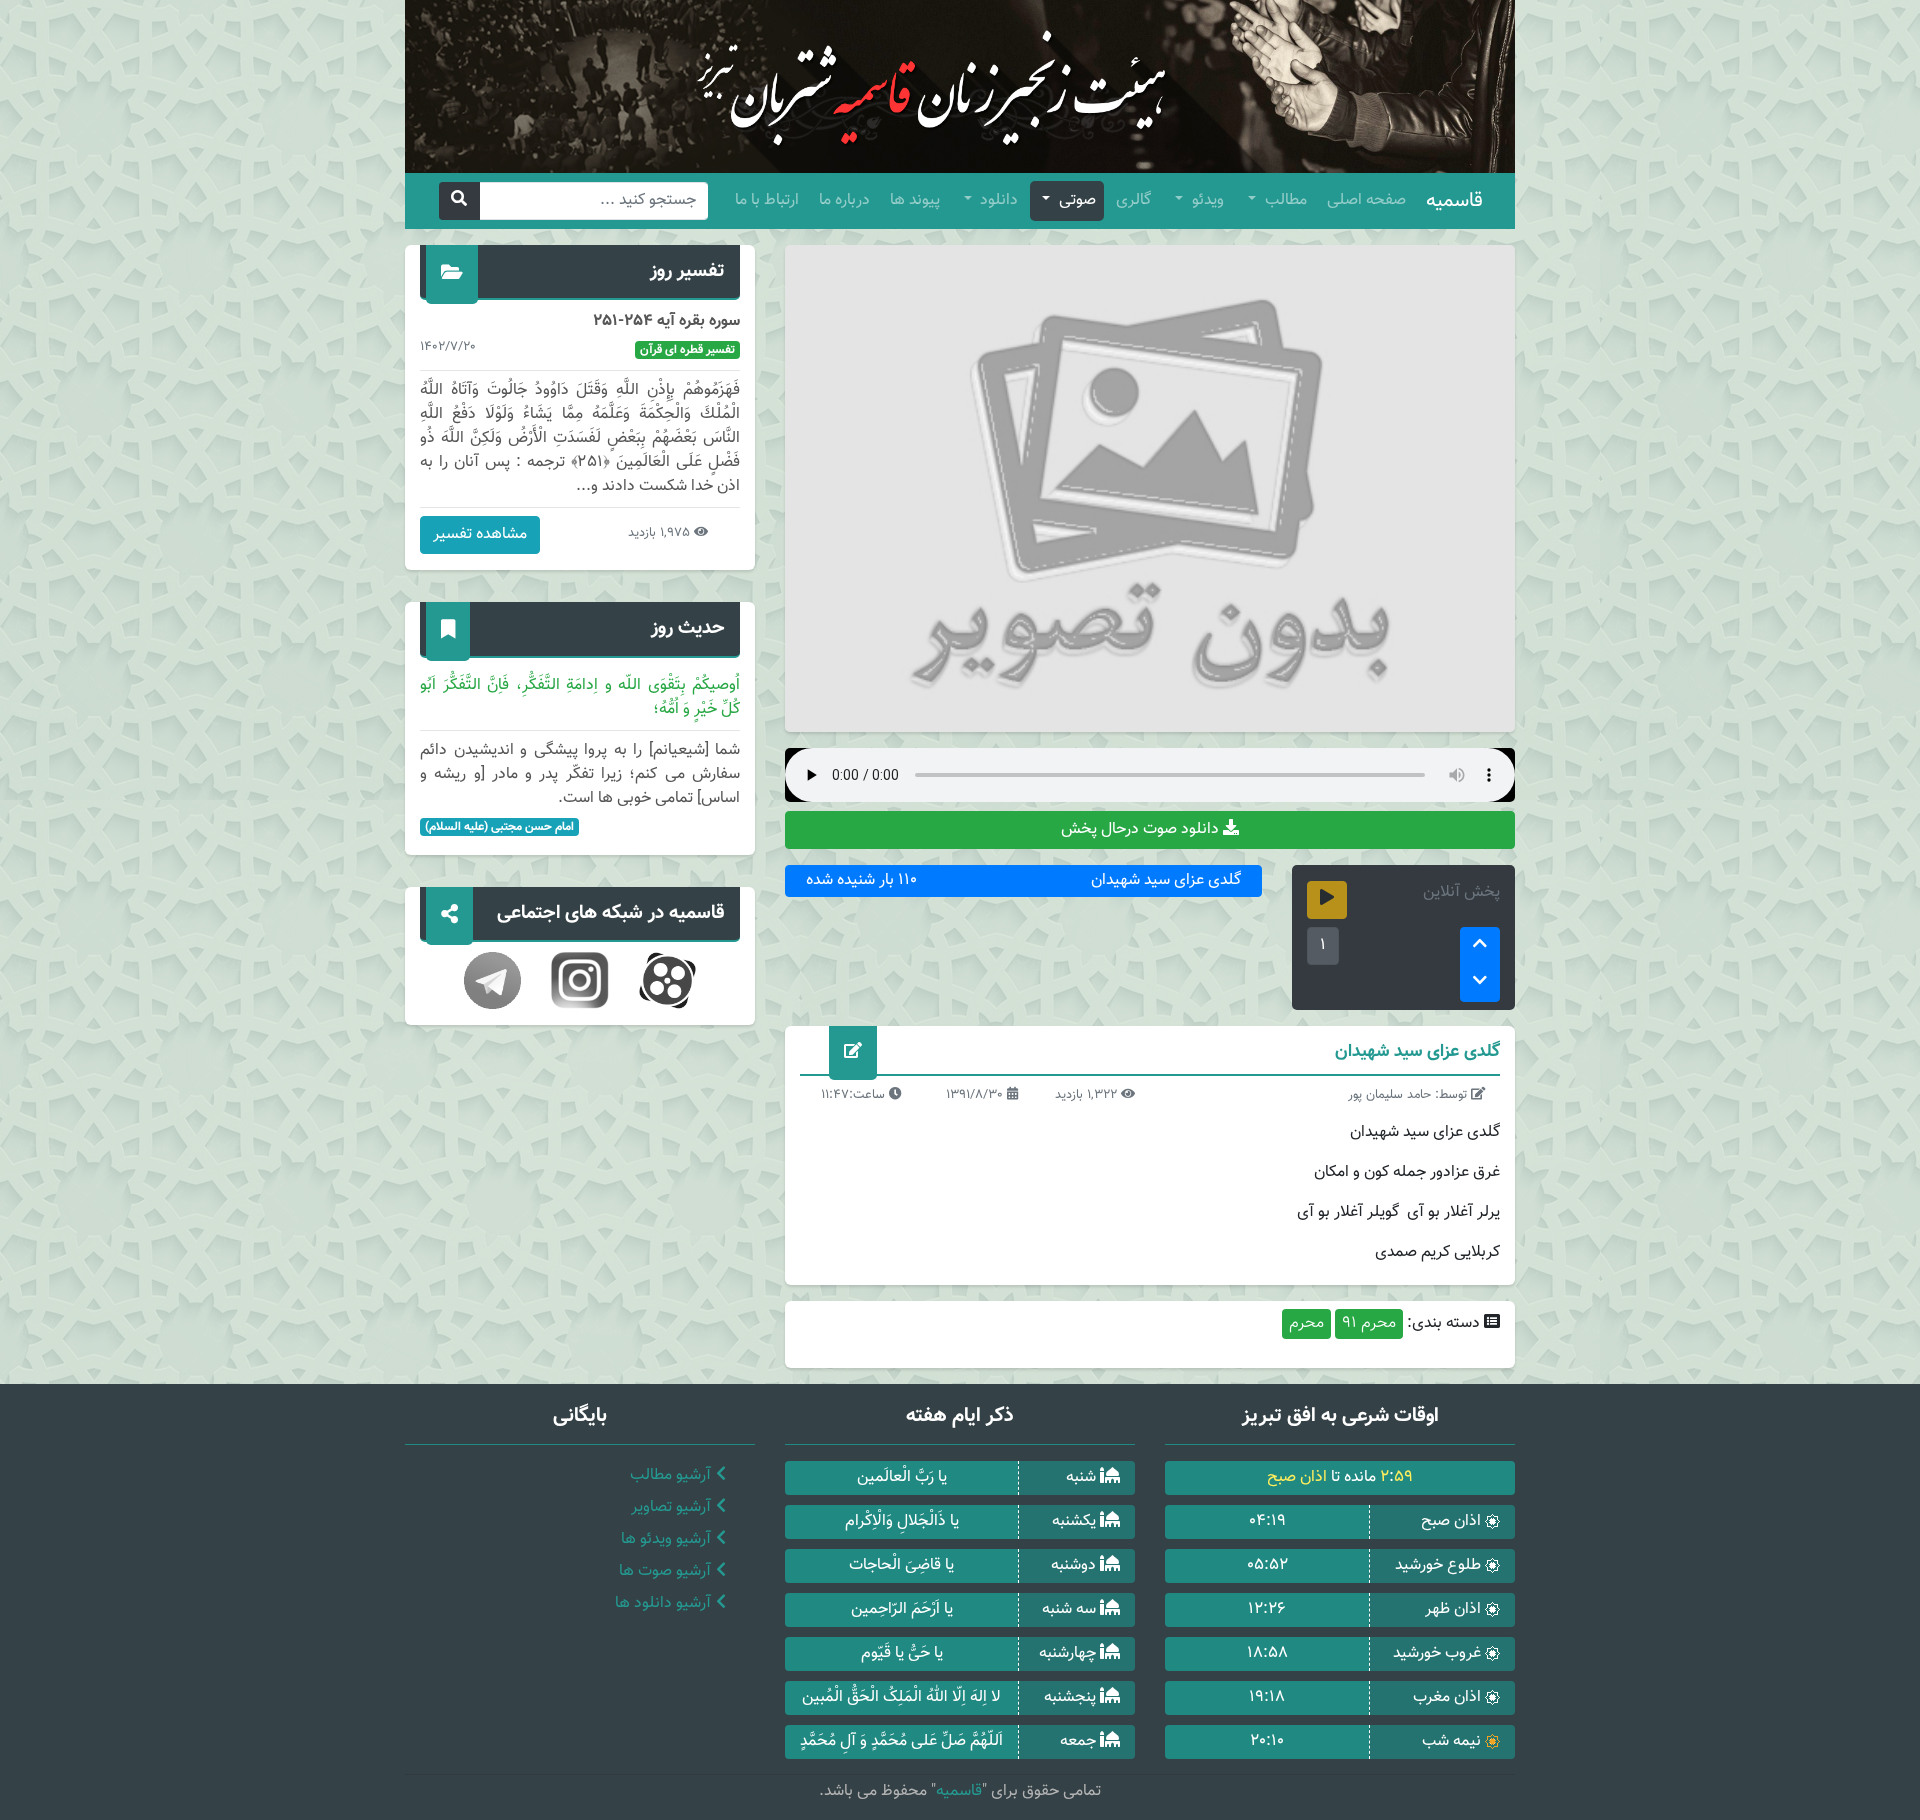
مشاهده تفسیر (480, 534)
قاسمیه (1454, 201)
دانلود (997, 200)
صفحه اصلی (1366, 200)
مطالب (1284, 200)
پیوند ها (915, 200)
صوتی (1075, 200)
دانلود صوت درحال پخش (1142, 829)
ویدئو (1206, 200)
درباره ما (844, 200)
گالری (1133, 200)
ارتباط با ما (767, 200)
